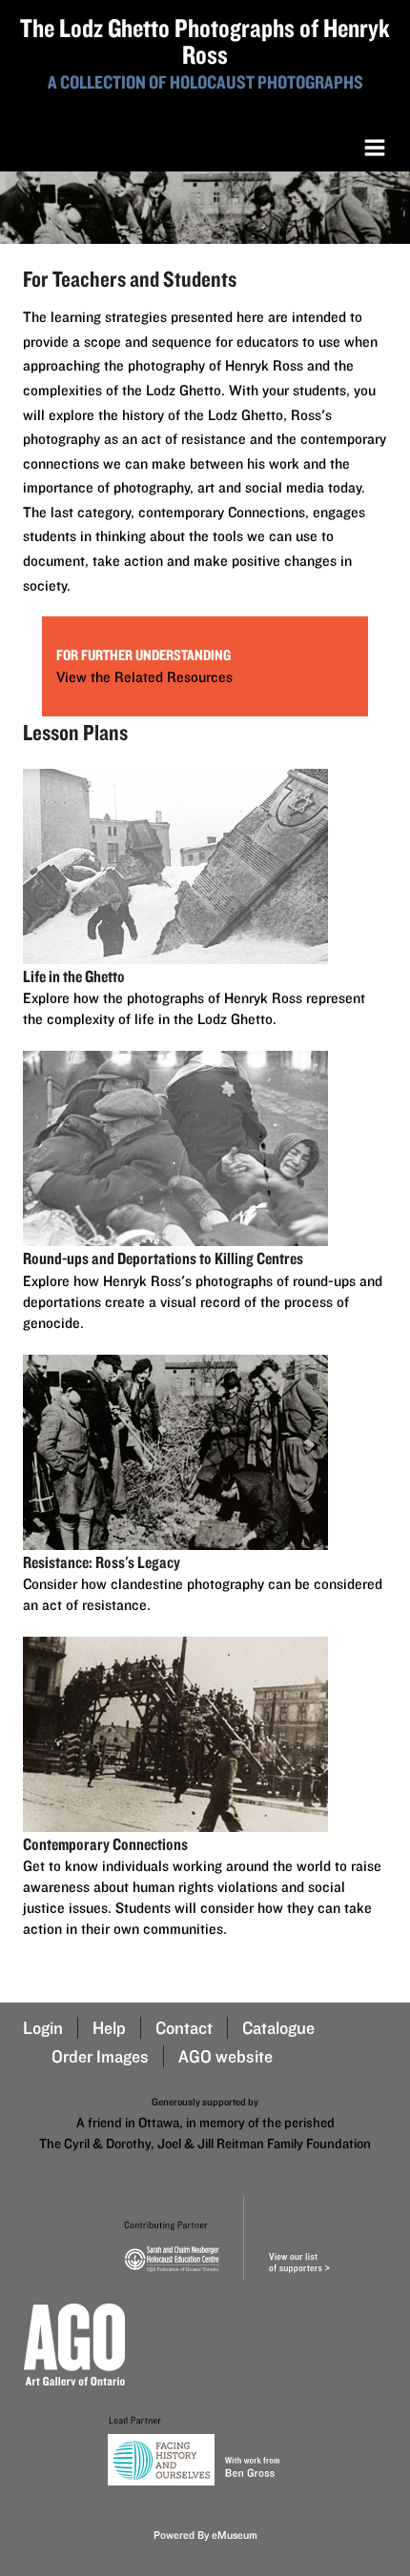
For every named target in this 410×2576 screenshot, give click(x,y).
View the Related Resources (144, 677)
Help (109, 2028)
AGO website (225, 2056)
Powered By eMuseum (205, 2535)
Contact (184, 2028)
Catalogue (278, 2028)
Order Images (100, 2056)
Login (43, 2028)
